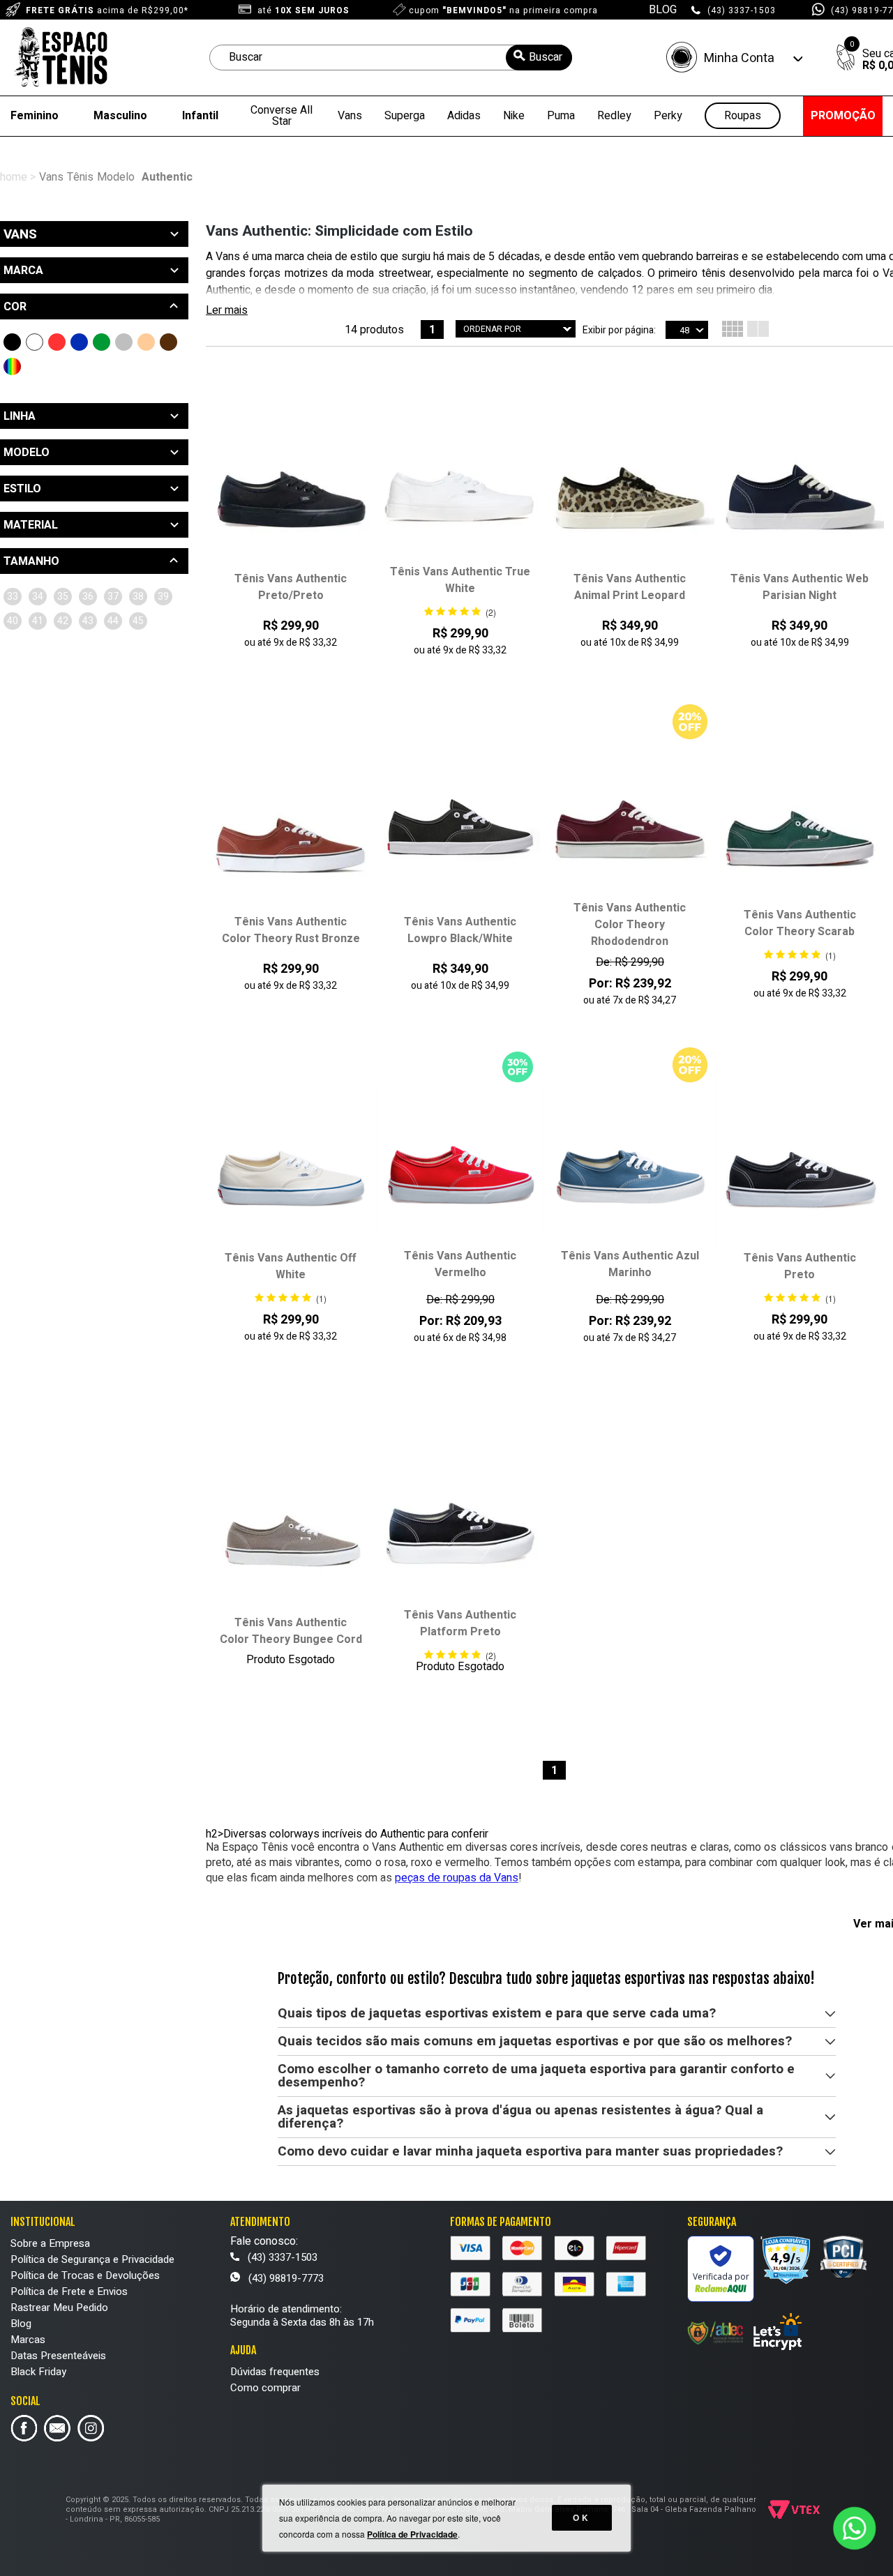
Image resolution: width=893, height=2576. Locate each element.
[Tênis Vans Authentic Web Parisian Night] (800, 485)
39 (163, 597)
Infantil (200, 116)
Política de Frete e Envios (69, 2291)
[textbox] (391, 58)
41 (38, 621)
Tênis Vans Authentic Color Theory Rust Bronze (291, 930)
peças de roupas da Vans (457, 1878)
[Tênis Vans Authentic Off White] (291, 1164)
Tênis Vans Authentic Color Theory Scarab (800, 923)
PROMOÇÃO (843, 116)
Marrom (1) (168, 342)
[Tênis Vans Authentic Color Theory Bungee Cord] (291, 1529)
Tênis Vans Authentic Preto (800, 1266)
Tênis (80, 177)
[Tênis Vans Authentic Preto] (800, 1164)
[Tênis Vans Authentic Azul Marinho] (630, 1162)
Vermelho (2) (57, 342)
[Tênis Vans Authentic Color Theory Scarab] (800, 821)
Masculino (120, 116)
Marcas (28, 2340)
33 (13, 597)
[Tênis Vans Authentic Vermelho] (460, 1162)
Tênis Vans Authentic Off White (291, 1266)
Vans (350, 116)
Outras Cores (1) (12, 366)
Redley (614, 116)
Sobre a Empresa (50, 2243)
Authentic (167, 177)
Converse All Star (282, 116)
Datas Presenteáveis (58, 2356)
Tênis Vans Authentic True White (460, 580)
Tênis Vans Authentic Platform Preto (460, 1623)
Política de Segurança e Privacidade (92, 2259)
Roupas (743, 116)
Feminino (35, 116)
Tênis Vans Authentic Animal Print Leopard (630, 587)
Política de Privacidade (412, 2534)
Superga (405, 116)
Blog (21, 2324)
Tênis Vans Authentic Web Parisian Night (800, 587)
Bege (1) (146, 342)
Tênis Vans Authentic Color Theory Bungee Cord (291, 1631)
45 (138, 621)
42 (63, 621)
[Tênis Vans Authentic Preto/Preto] (291, 485)
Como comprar (265, 2388)
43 (88, 621)
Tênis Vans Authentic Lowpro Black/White (460, 930)
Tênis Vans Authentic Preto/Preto (291, 587)
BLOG (663, 10)
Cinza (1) (124, 342)
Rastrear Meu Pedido (59, 2308)
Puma (561, 116)
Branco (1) (35, 342)
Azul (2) (79, 342)
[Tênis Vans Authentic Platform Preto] (460, 1522)
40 (13, 621)
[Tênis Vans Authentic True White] (460, 478)
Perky (668, 116)
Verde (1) (102, 342)
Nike (514, 116)
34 (38, 597)
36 (88, 597)
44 (113, 621)
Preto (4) (12, 342)
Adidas (464, 116)
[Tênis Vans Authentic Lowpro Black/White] (460, 828)
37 (113, 597)
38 (138, 597)
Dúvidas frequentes (275, 2372)
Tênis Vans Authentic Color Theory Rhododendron (630, 925)
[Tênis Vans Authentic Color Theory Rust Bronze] (291, 828)
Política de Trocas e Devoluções (85, 2275)
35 (63, 597)
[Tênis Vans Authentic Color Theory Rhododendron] (630, 814)
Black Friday (38, 2372)
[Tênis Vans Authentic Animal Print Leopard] (630, 485)
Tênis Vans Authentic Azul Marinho (630, 1264)
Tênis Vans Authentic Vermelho (460, 1264)
